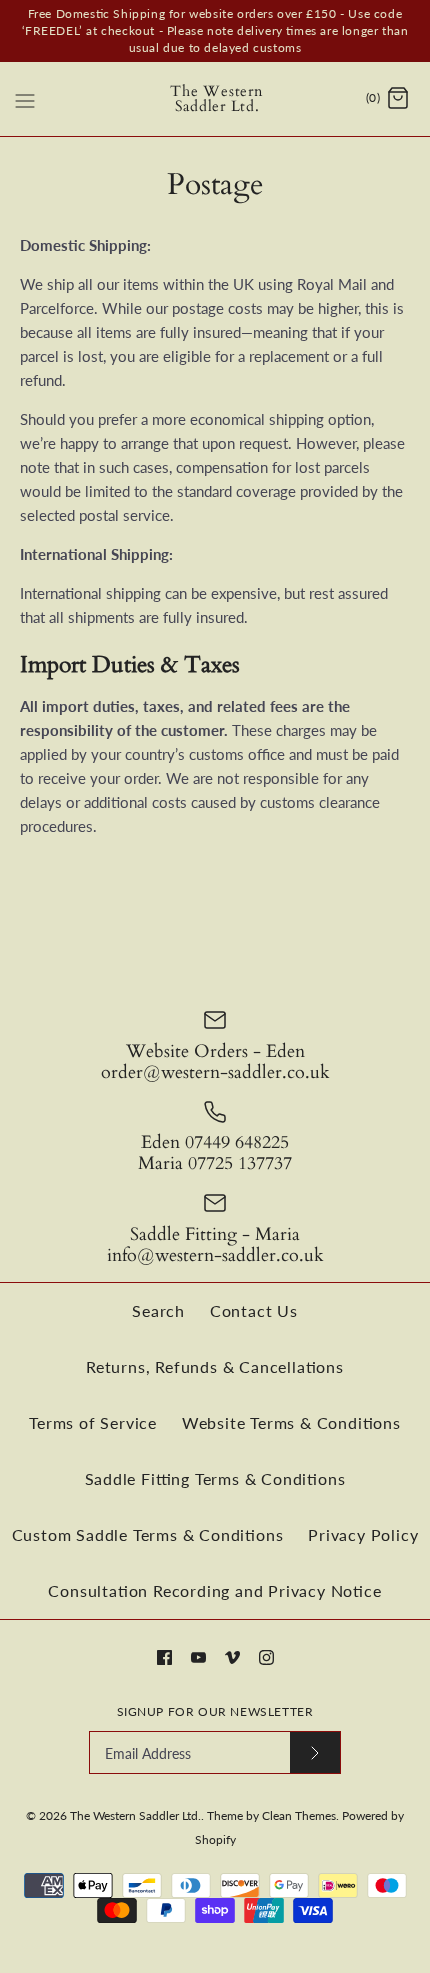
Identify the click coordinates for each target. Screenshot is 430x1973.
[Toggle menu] (25, 98)
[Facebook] (164, 1657)
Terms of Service (93, 1422)
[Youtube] (198, 1657)
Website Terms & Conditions (291, 1422)
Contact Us (254, 1310)
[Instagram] (266, 1657)
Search (158, 1310)
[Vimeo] (232, 1657)
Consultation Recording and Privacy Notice (214, 1590)
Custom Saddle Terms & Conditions (148, 1534)
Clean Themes (299, 1815)
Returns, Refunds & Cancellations (215, 1366)
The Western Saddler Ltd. (135, 1815)
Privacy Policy (363, 1534)
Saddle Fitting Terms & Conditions (215, 1478)
